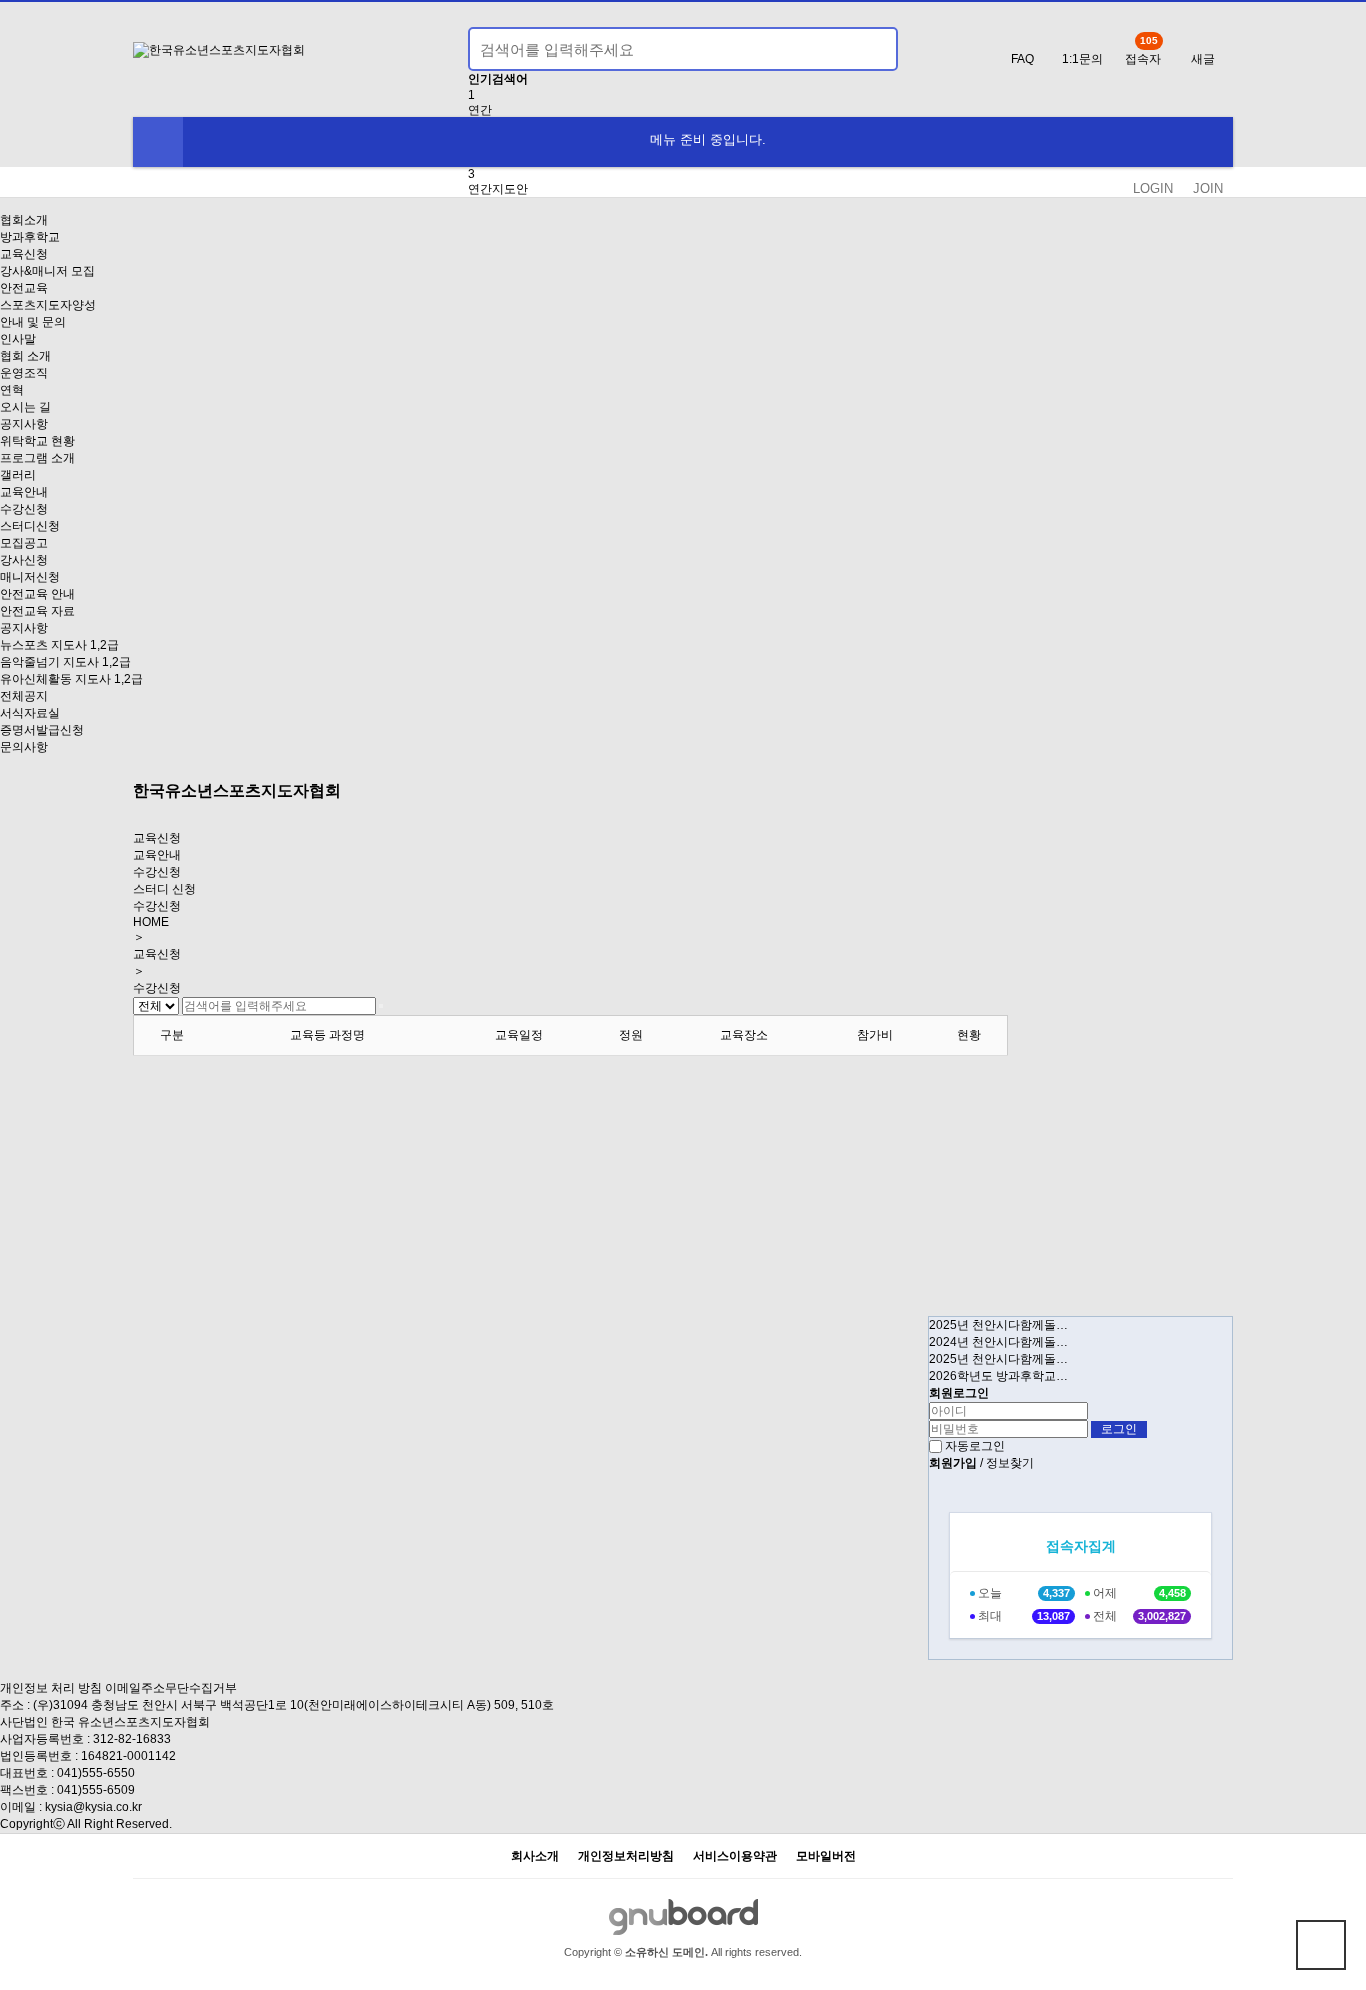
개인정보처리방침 (626, 1856)
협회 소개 (25, 356)
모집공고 (24, 543)
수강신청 (24, 509)
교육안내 (24, 492)
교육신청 (24, 254)
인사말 (18, 339)
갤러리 (18, 475)
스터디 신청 (164, 889)
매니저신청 (30, 577)
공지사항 (24, 424)
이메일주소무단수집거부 (171, 1688)
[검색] (871, 49)
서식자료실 (30, 713)
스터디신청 (30, 526)
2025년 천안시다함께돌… (998, 1325)
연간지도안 (498, 189)
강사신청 (24, 560)
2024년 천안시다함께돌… (998, 1342)
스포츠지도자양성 (48, 305)
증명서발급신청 (42, 730)
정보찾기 (1010, 1463)
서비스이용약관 (735, 1856)
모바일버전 (826, 1856)
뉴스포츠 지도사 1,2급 (59, 645)
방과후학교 (30, 237)
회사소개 (535, 1856)
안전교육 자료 (37, 611)
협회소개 (24, 220)
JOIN (1208, 188)
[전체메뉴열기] (158, 142)
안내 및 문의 (33, 322)
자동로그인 (975, 1446)
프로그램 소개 (37, 458)
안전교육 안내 (37, 594)
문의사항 (24, 747)
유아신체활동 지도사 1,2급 (71, 679)
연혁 (12, 390)
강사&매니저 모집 (47, 271)
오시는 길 (25, 407)
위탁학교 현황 (37, 441)
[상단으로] (1321, 1945)
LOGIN (1153, 188)
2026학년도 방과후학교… (998, 1376)
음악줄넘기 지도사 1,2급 (65, 662)
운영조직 (24, 373)
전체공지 (24, 696)
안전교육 (24, 288)
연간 (480, 110)
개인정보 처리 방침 (51, 1688)
